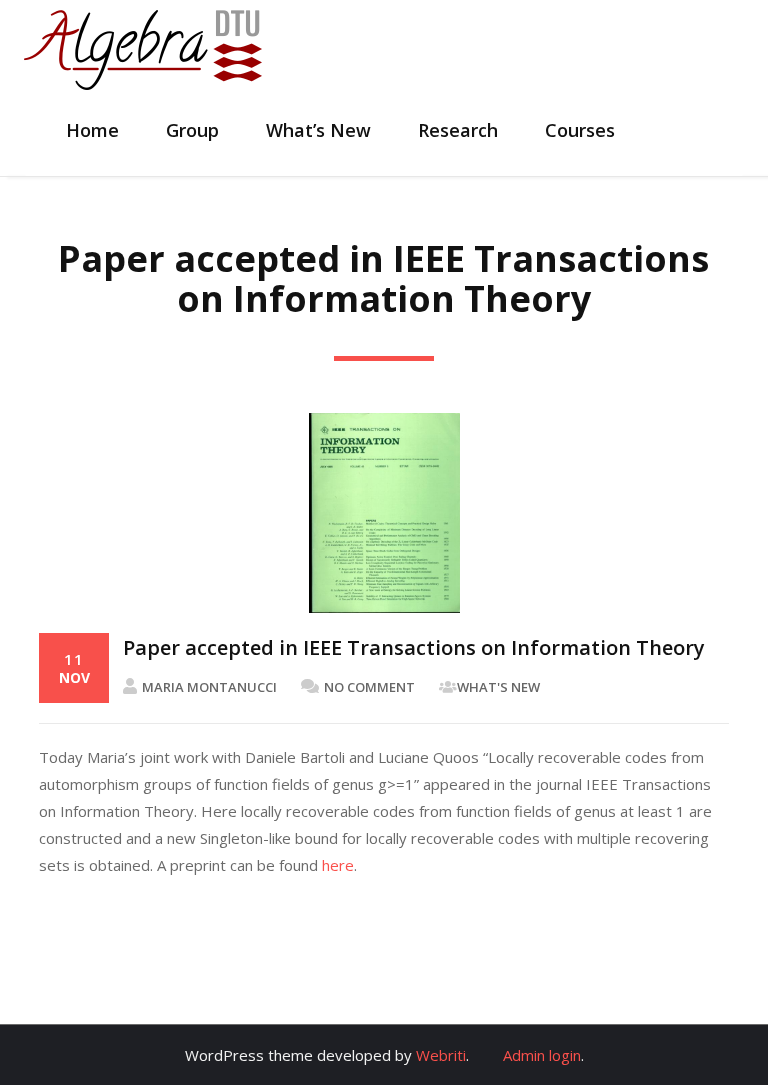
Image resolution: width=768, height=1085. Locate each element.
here (338, 865)
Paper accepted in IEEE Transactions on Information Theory (414, 647)
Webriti (441, 1055)
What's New (498, 687)
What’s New (318, 130)
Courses (580, 130)
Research (458, 130)
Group (192, 130)
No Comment (369, 687)
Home (92, 130)
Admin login (542, 1055)
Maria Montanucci (209, 687)
